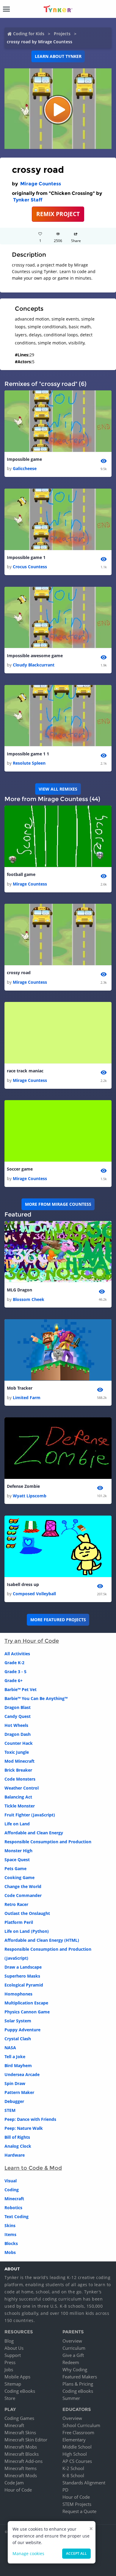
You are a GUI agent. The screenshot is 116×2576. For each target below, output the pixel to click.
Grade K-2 (14, 1663)
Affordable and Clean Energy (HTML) (42, 1940)
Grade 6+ (14, 1680)
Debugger (14, 2101)
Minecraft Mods (21, 2475)
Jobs (9, 2369)
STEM (10, 2110)
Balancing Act (18, 1797)
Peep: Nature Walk (24, 2128)
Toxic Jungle (17, 1752)
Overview (72, 2341)
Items (10, 2234)
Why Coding (75, 2369)
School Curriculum (81, 2425)
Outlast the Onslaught (27, 1913)
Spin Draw (15, 2083)
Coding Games (19, 2418)
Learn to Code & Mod (33, 2168)
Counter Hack (19, 1743)
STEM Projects (77, 2504)
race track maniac (25, 1071)
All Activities (17, 1654)
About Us (14, 2348)
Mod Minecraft (19, 1761)
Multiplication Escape (26, 2003)
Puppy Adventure (22, 2030)
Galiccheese (25, 468)
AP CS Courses (77, 2461)
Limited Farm (27, 1398)
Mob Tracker (20, 1388)
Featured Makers (80, 2377)
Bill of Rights (17, 2137)
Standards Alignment (84, 2483)
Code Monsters (20, 1779)
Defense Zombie (23, 1486)
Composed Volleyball (34, 1594)
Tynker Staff (28, 200)
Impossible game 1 (26, 557)
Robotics (13, 2208)
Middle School (77, 2447)
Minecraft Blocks (22, 2454)
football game (21, 874)
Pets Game (15, 1869)
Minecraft (14, 2199)
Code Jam (14, 2483)
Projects (62, 34)
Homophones (18, 1994)
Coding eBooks (20, 2391)
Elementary (74, 2440)
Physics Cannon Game (27, 2012)
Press (10, 2362)
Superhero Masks (22, 1976)
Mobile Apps (17, 2377)
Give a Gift (73, 2355)
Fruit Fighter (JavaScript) (30, 1815)
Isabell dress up (23, 1584)
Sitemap (13, 2384)
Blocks (11, 2243)
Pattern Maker (19, 2092)
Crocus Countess (30, 567)
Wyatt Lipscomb (30, 1496)
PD (65, 2490)
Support (13, 2355)
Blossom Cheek (29, 1299)
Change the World (23, 1886)
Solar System (18, 2021)
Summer (71, 2398)
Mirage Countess (41, 184)
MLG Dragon (19, 1290)
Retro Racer (16, 1904)
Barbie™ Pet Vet (21, 1689)
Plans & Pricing (78, 2384)
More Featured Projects (58, 1620)
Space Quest (17, 1860)
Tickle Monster (20, 1806)
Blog (9, 2341)
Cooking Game (19, 1877)
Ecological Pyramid (24, 1985)
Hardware (15, 2155)
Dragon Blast (18, 1707)
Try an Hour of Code (32, 1641)
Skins (10, 2225)
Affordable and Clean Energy (34, 1833)
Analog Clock (18, 2146)
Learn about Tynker (58, 56)
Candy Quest (18, 1716)
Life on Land (17, 1824)
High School (75, 2454)
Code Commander (23, 1895)
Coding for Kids (29, 34)
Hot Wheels (16, 1725)
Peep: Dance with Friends (30, 2119)
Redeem (71, 2362)
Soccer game (20, 1169)
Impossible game (24, 459)
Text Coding (17, 2217)
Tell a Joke (15, 2057)
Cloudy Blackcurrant (34, 665)
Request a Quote (79, 2511)
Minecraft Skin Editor (26, 2440)
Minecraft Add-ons (23, 2461)
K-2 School (73, 2468)
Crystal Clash (18, 2039)
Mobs (10, 2252)
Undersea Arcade (22, 2074)
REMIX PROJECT (58, 214)
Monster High (18, 1851)
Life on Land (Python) (27, 1931)
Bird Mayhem (18, 2065)
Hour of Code (18, 2490)
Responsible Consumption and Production (48, 1842)
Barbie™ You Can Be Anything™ (36, 1698)
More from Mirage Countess (58, 1204)
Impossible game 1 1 (28, 754)
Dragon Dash (18, 1734)
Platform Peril (19, 1922)
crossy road (19, 973)
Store (10, 2398)
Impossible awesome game (35, 656)
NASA (10, 2048)
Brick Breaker (18, 1770)
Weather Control (22, 1788)
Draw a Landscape (23, 1967)
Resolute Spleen (29, 763)
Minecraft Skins (20, 2432)
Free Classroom (78, 2432)
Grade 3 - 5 (15, 1672)
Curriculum (74, 2348)
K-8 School (73, 2475)
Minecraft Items (21, 2468)
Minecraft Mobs (21, 2447)
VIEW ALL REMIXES (58, 789)
